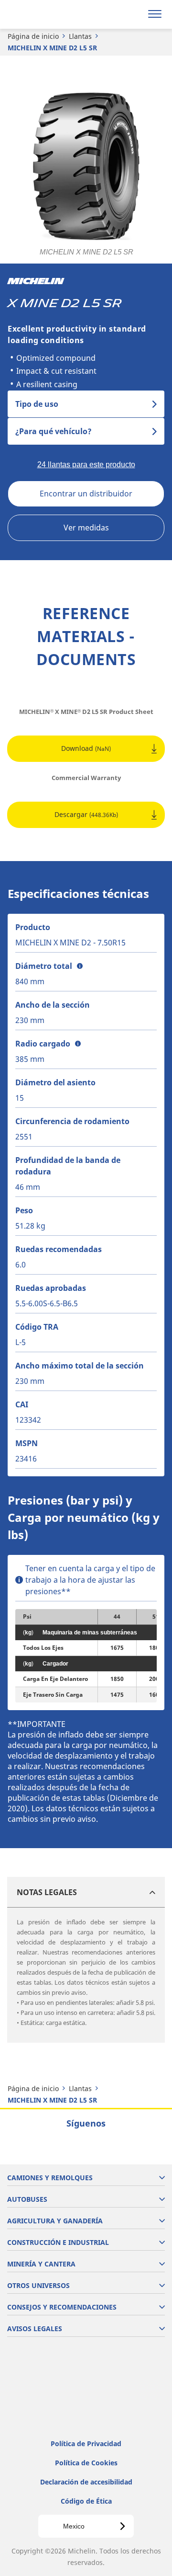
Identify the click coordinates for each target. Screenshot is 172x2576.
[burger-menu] (155, 14)
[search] (132, 14)
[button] (80, 966)
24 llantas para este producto (86, 465)
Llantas (80, 36)
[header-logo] (45, 14)
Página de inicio (33, 36)
